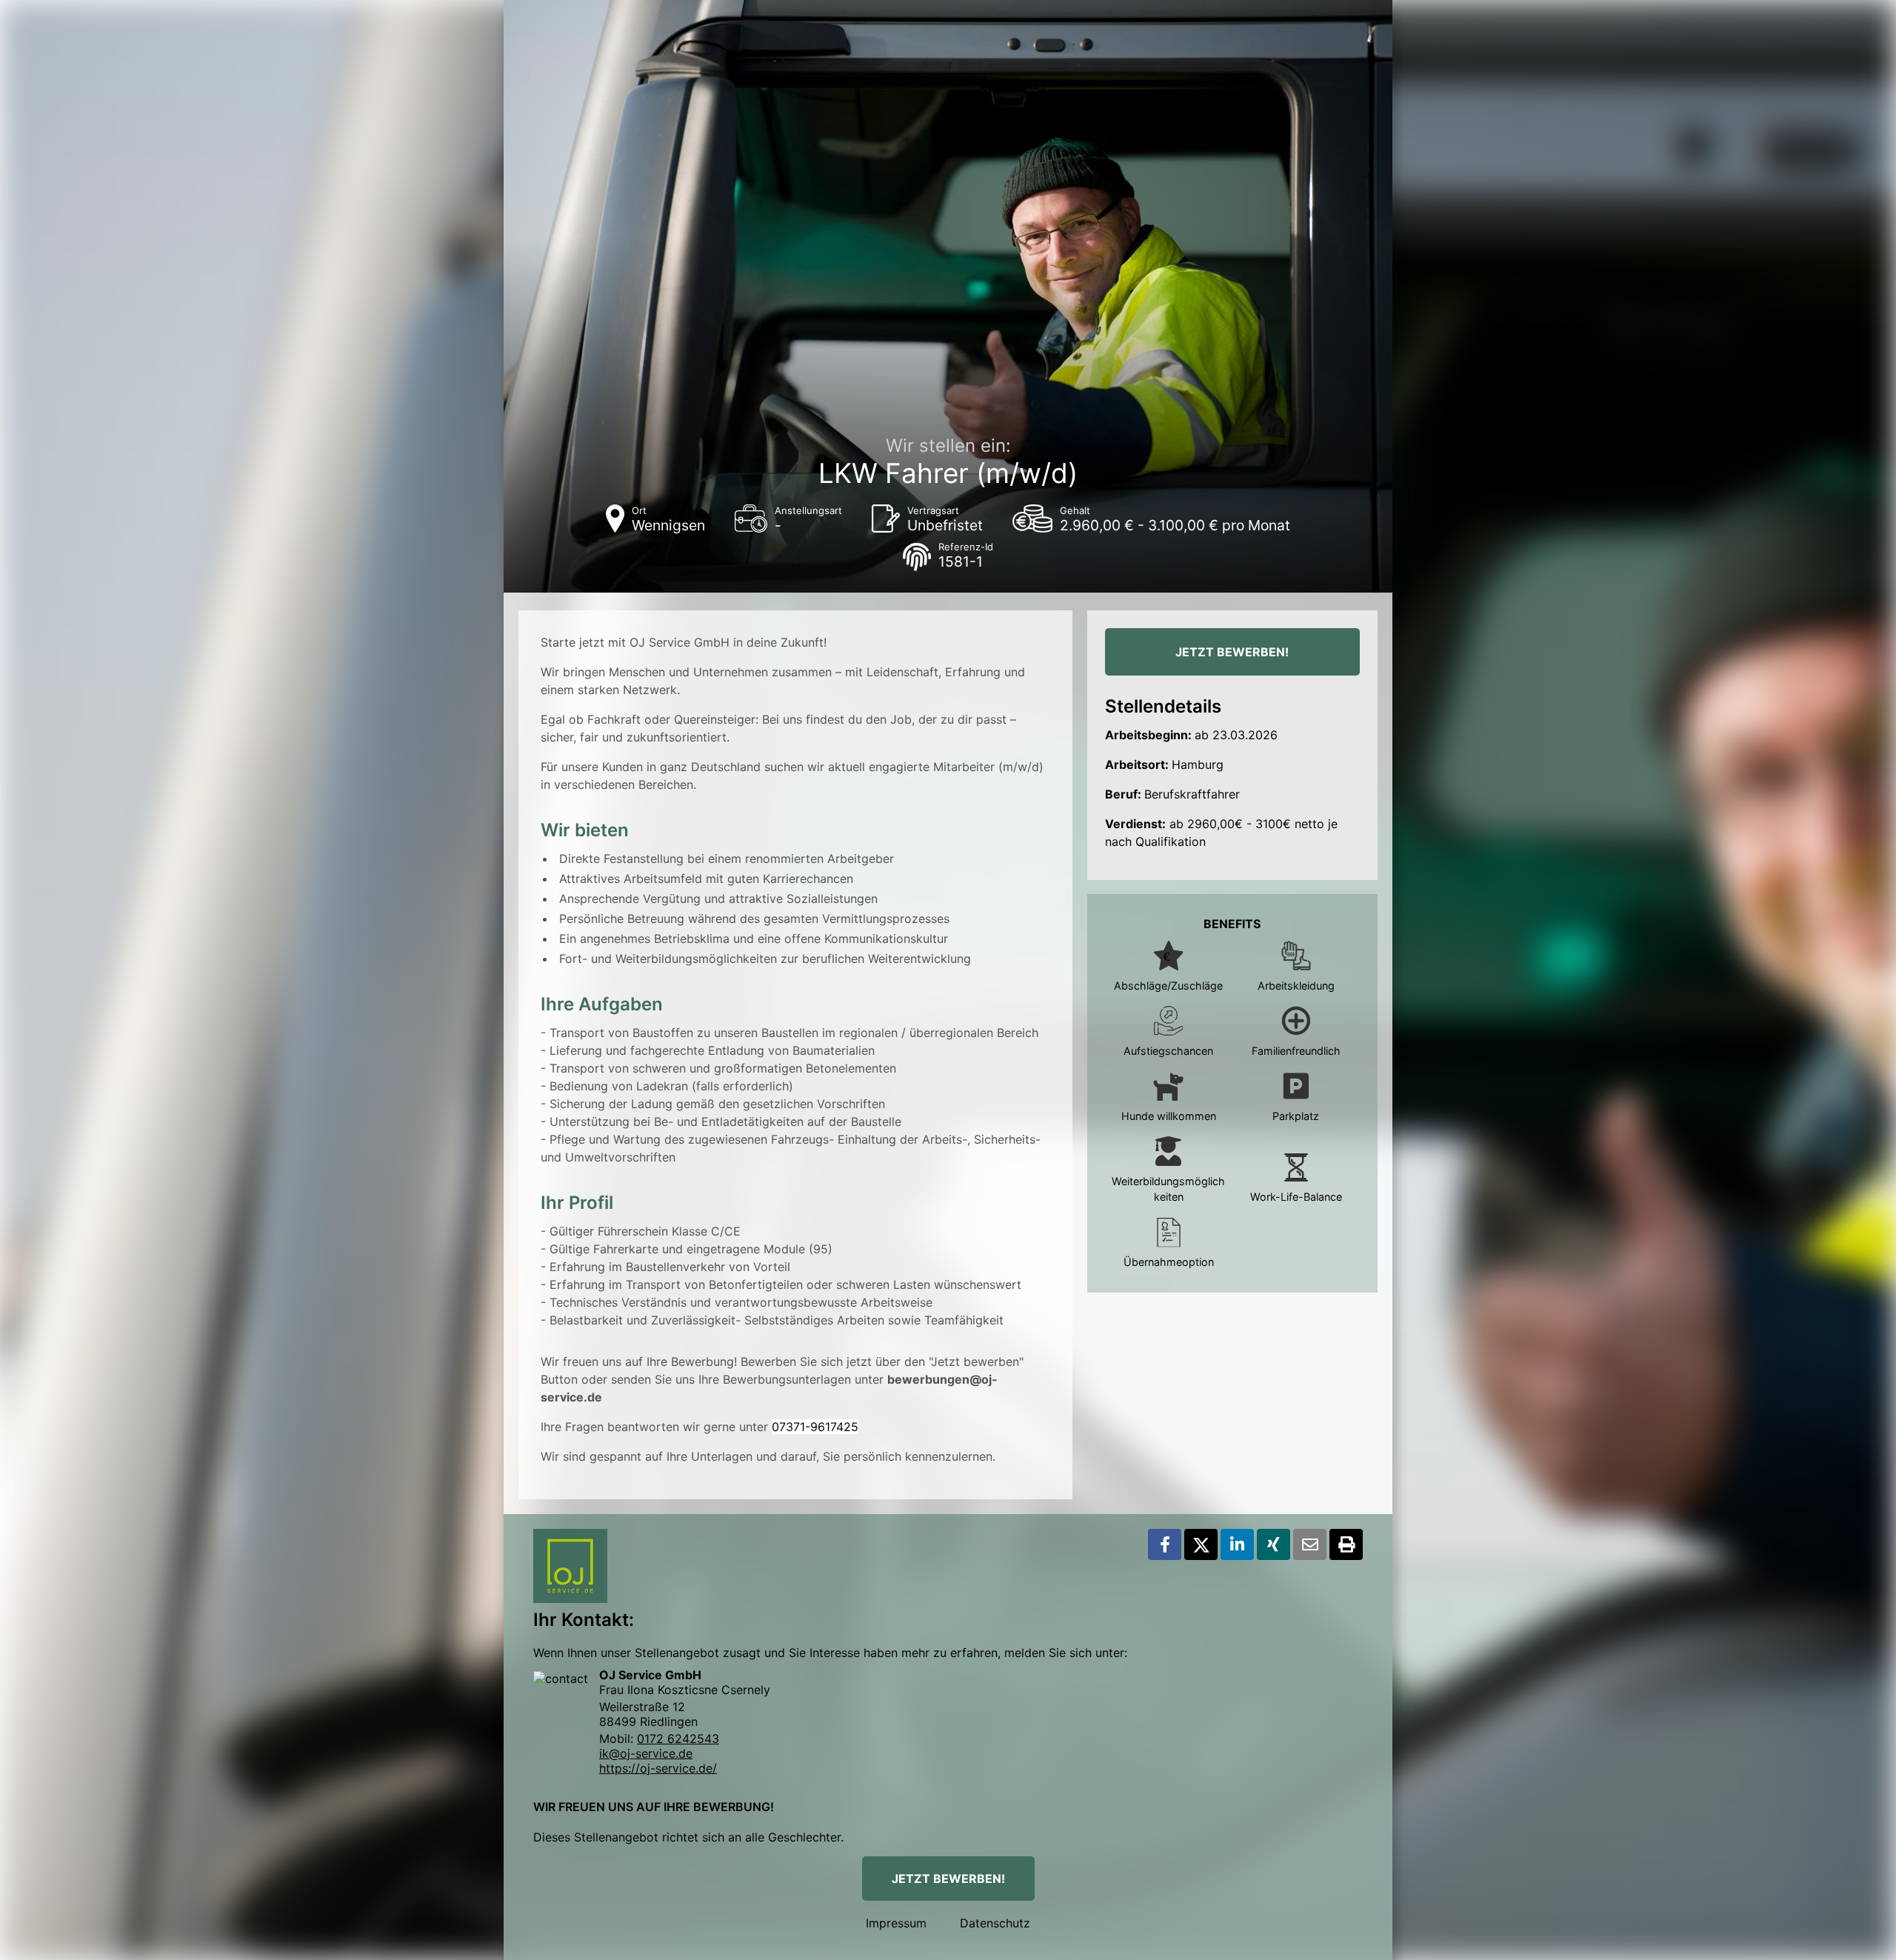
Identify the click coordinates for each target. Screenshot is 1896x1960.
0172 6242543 (678, 1739)
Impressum (896, 1923)
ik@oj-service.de (646, 1753)
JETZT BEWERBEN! (1232, 652)
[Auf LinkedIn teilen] (1237, 1544)
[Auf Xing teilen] (1274, 1544)
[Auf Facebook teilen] (1165, 1544)
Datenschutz (995, 1923)
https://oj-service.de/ (658, 1768)
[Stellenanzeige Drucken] (1346, 1544)
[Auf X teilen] (1201, 1544)
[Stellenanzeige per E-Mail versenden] (1310, 1544)
